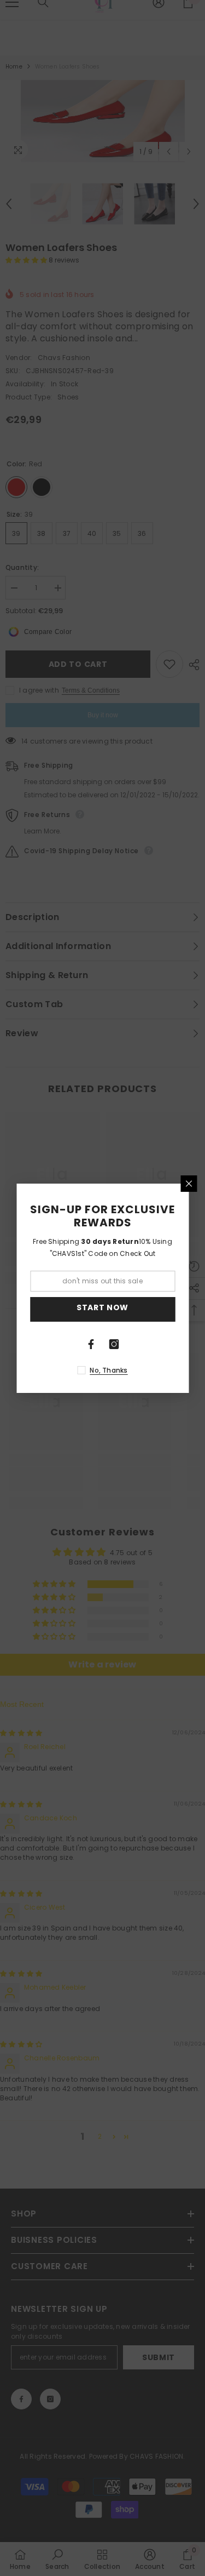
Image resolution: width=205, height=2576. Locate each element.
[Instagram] (114, 1344)
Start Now (102, 1307)
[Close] (189, 1184)
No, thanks (109, 1370)
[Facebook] (91, 1344)
